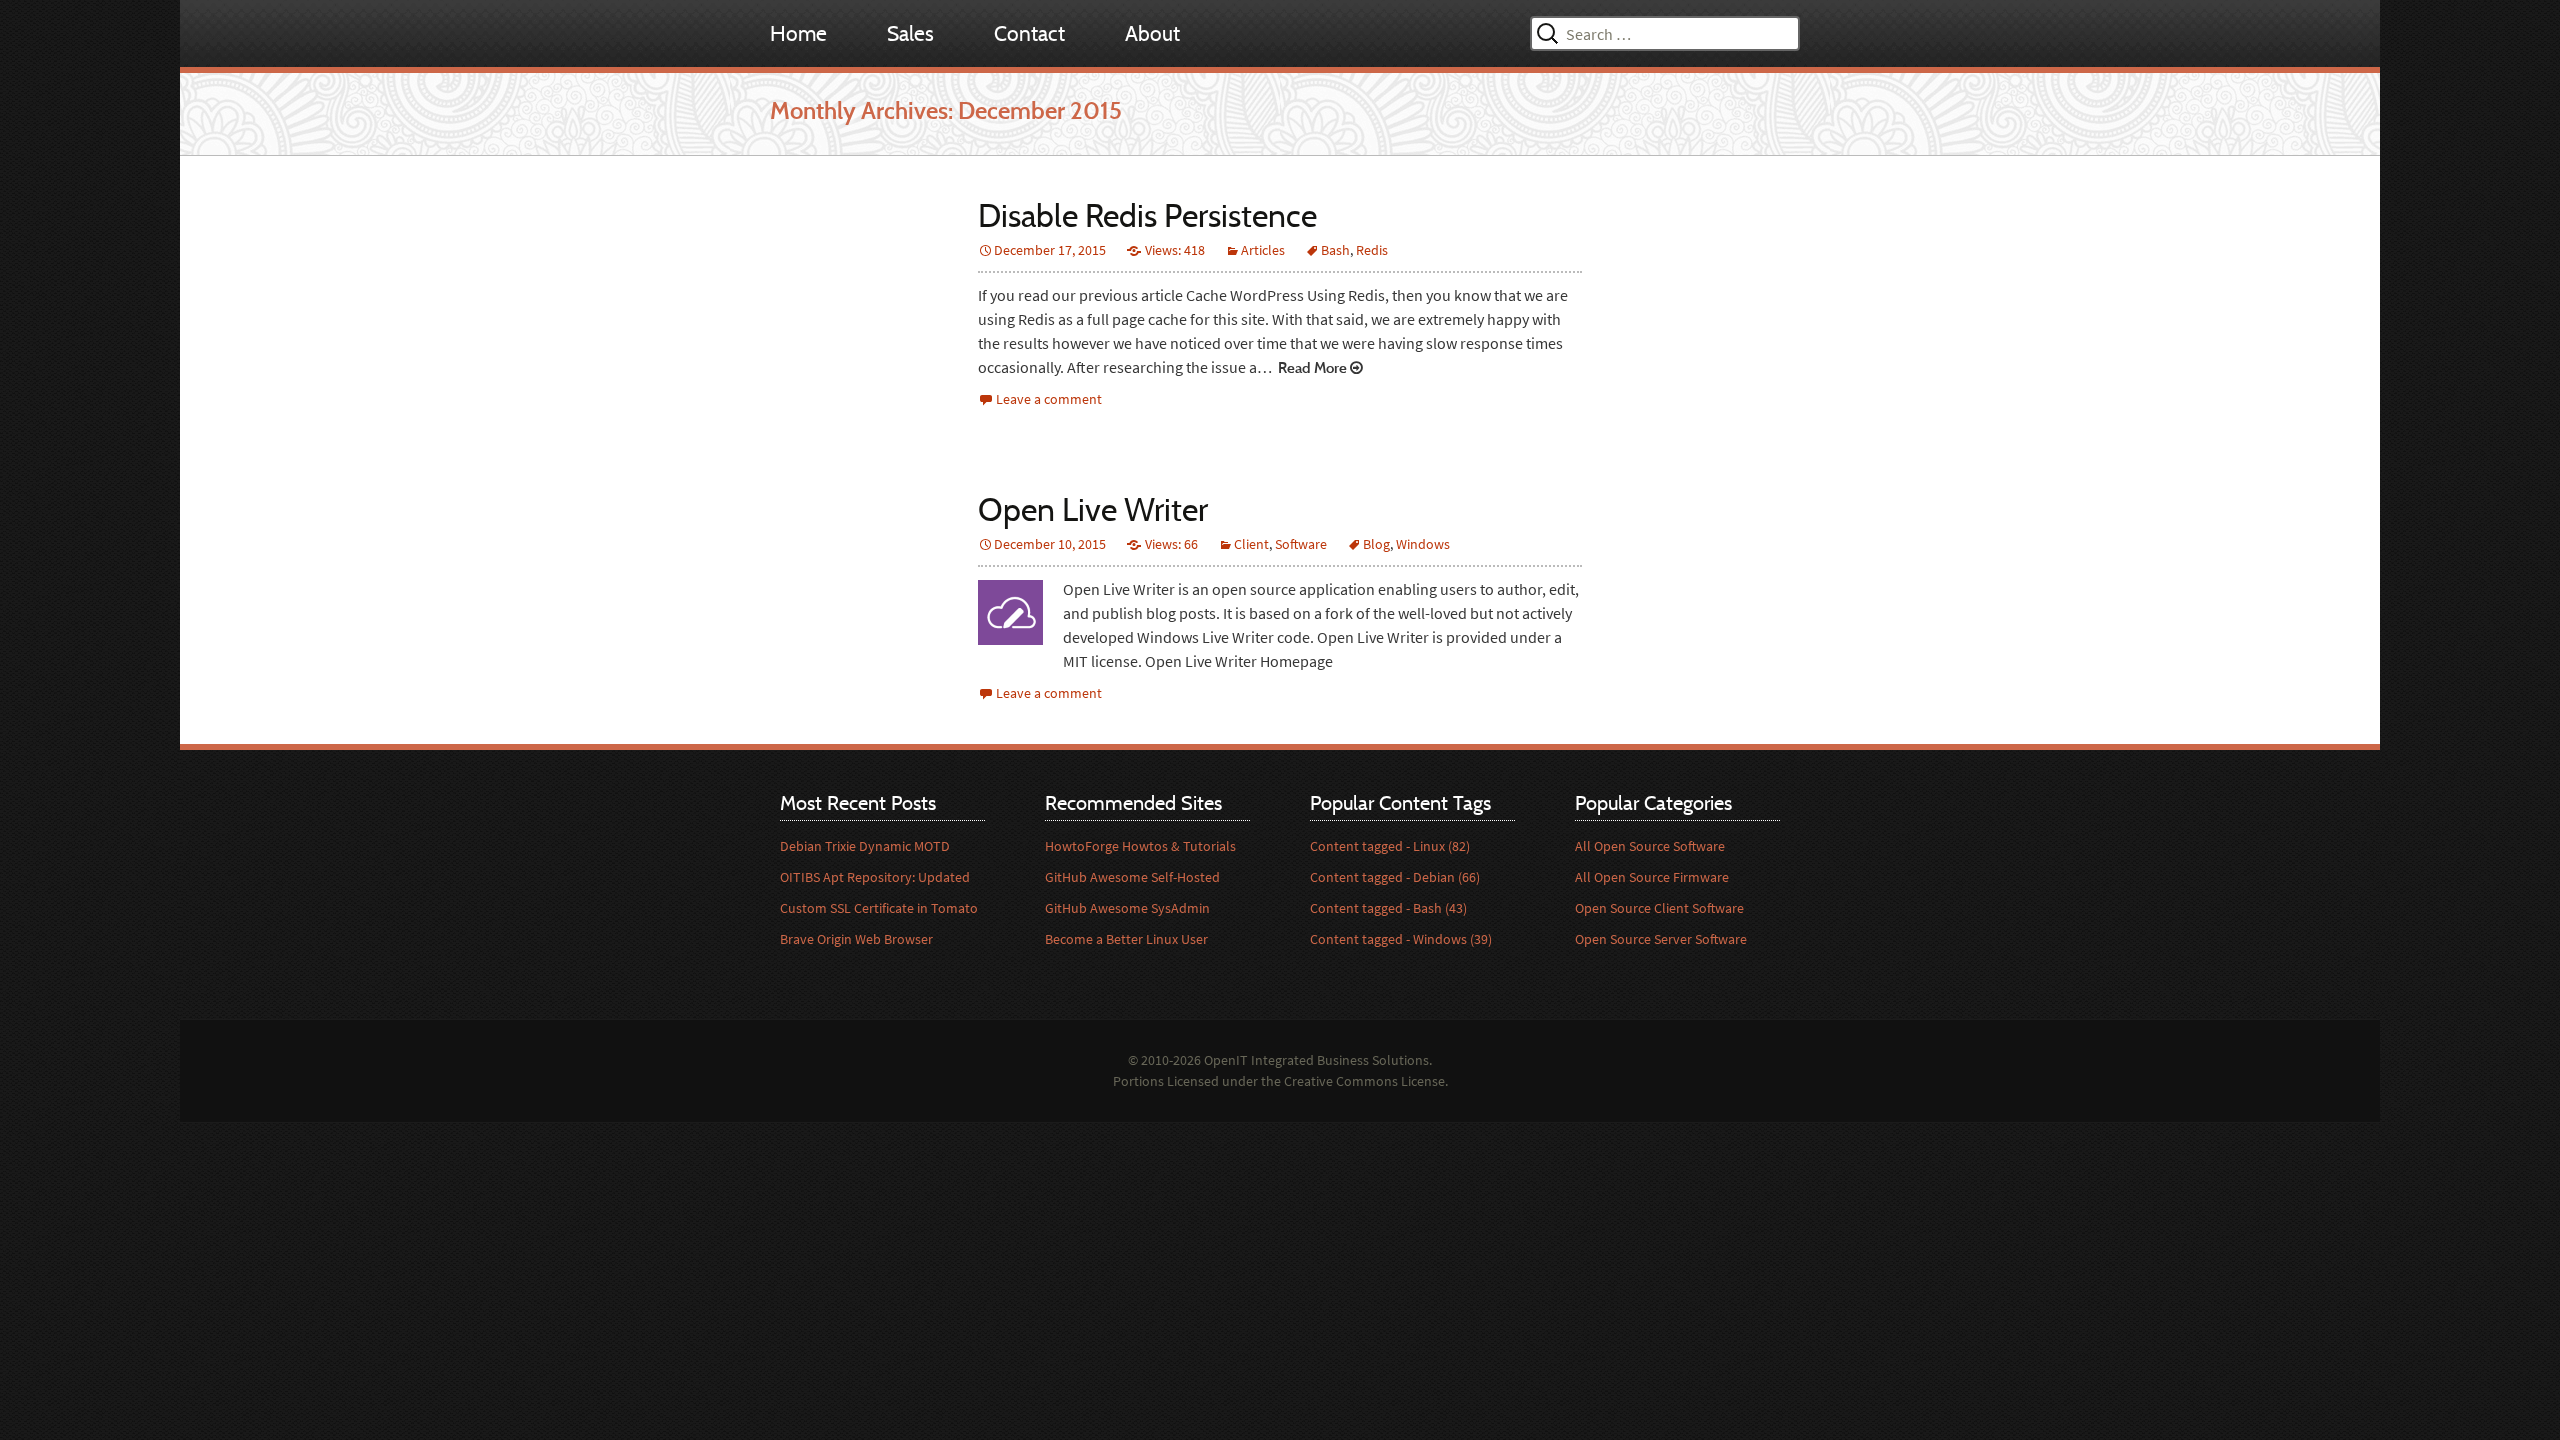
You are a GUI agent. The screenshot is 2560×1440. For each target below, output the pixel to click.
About (1152, 33)
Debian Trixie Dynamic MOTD (865, 846)
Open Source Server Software (1661, 939)
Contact (1029, 33)
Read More (1311, 367)
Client (1251, 544)
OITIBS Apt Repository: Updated (875, 877)
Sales (910, 33)
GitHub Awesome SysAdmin (1127, 908)
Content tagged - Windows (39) (1401, 939)
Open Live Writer (1093, 509)
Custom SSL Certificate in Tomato (879, 908)
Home (798, 33)
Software (1301, 544)
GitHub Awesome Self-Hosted (1132, 877)
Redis (1372, 250)
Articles (1263, 250)
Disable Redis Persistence (1147, 215)
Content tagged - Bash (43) (1388, 908)
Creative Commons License (1364, 1081)
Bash (1335, 250)
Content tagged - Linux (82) (1390, 846)
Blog (1376, 544)
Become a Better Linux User (1126, 939)
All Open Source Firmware (1652, 877)
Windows (1423, 544)
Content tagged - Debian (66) (1395, 877)
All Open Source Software (1650, 846)
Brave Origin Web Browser (856, 939)
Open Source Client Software (1659, 908)
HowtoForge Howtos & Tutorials (1140, 846)
